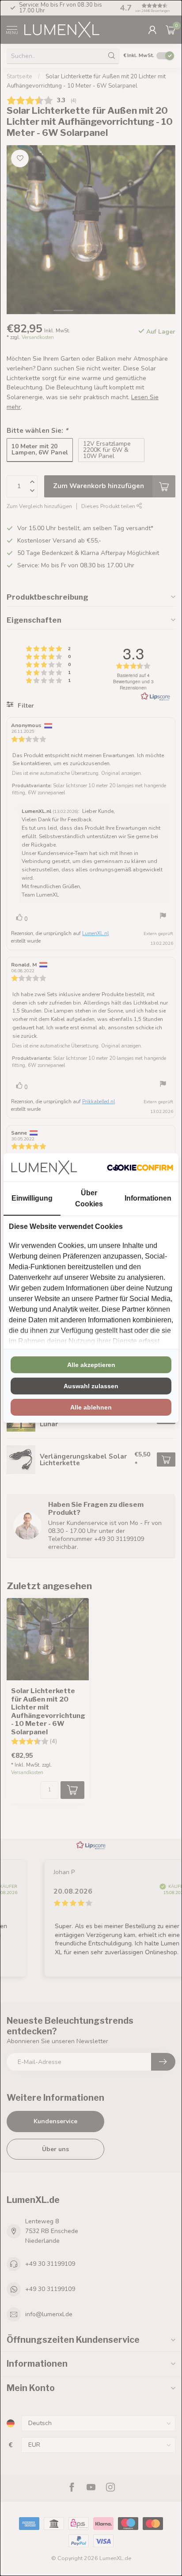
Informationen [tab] (148, 1198)
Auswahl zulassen (91, 1386)
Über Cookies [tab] (89, 1198)
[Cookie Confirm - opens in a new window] (140, 1167)
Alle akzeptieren (91, 1365)
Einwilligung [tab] (32, 1198)
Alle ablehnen (91, 1407)
